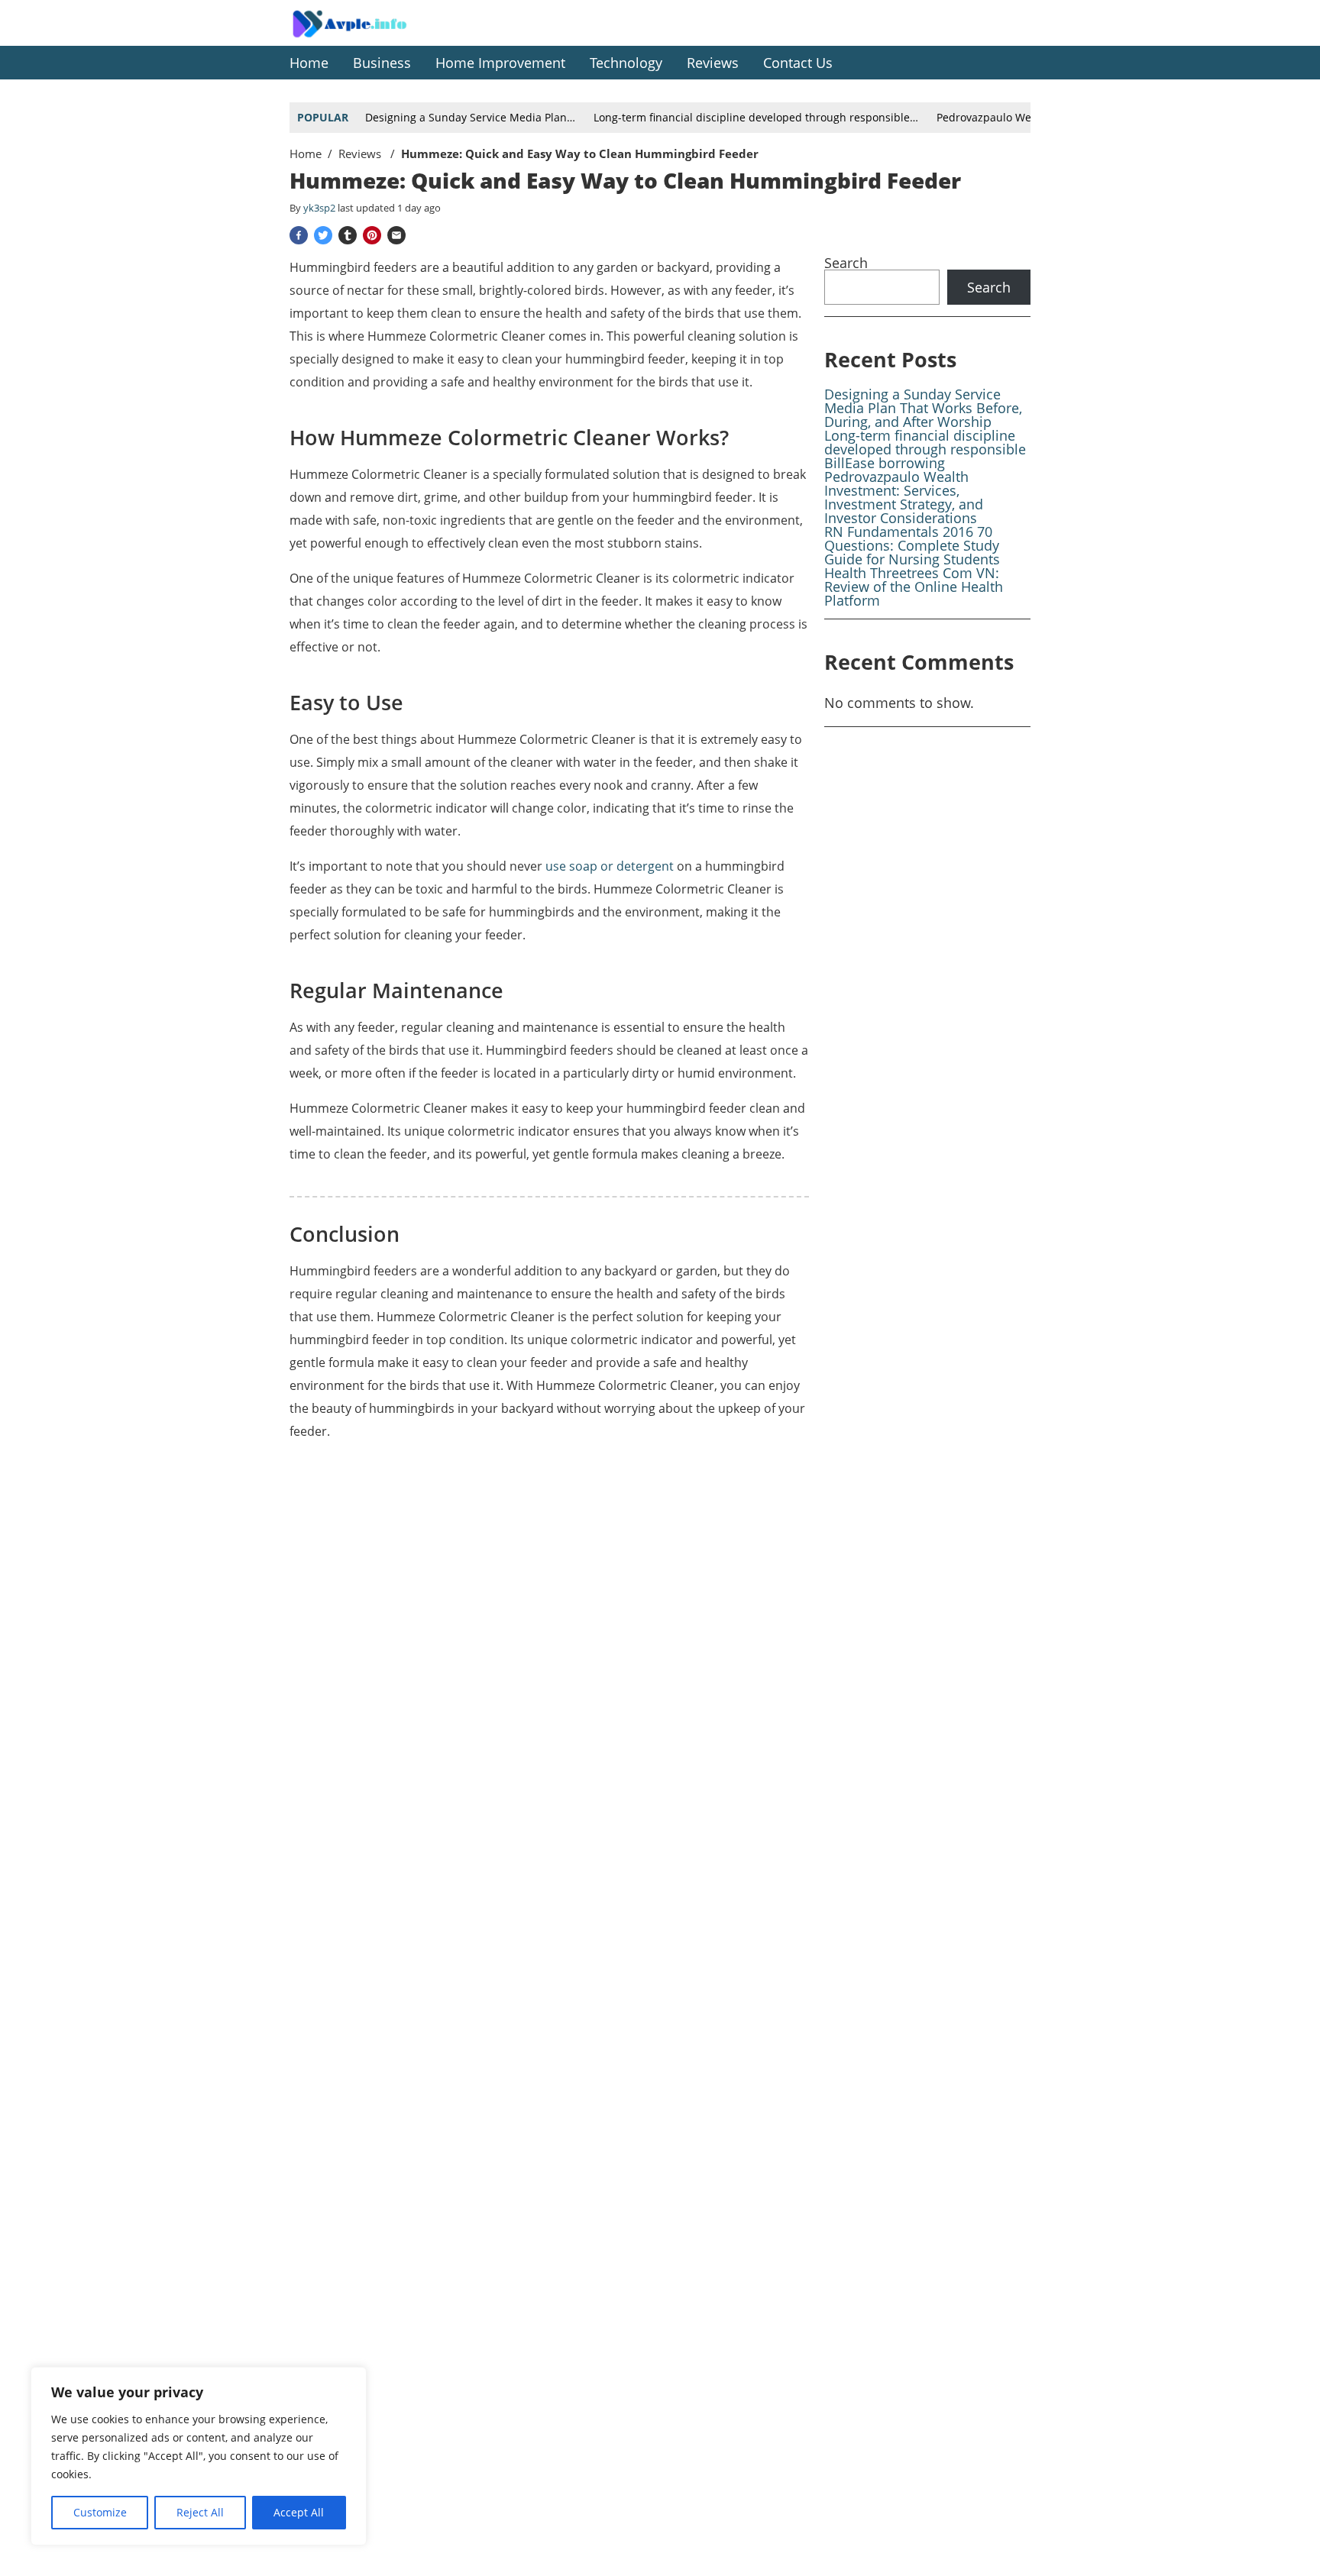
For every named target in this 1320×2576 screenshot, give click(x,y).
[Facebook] (299, 235)
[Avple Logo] (366, 35)
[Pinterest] (372, 235)
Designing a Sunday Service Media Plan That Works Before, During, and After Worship (923, 408)
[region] (199, 2456)
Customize (100, 2512)
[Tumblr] (348, 235)
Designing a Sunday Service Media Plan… (470, 117)
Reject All (200, 2512)
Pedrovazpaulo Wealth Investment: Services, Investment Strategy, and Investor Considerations (904, 497)
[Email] (396, 235)
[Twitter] (323, 235)
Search (846, 263)
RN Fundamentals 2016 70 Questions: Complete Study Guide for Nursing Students (912, 545)
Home (306, 154)
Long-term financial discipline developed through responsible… (756, 117)
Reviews (361, 154)
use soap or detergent (610, 866)
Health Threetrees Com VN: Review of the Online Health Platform (914, 587)
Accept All (299, 2512)
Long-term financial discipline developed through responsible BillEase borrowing (925, 449)
